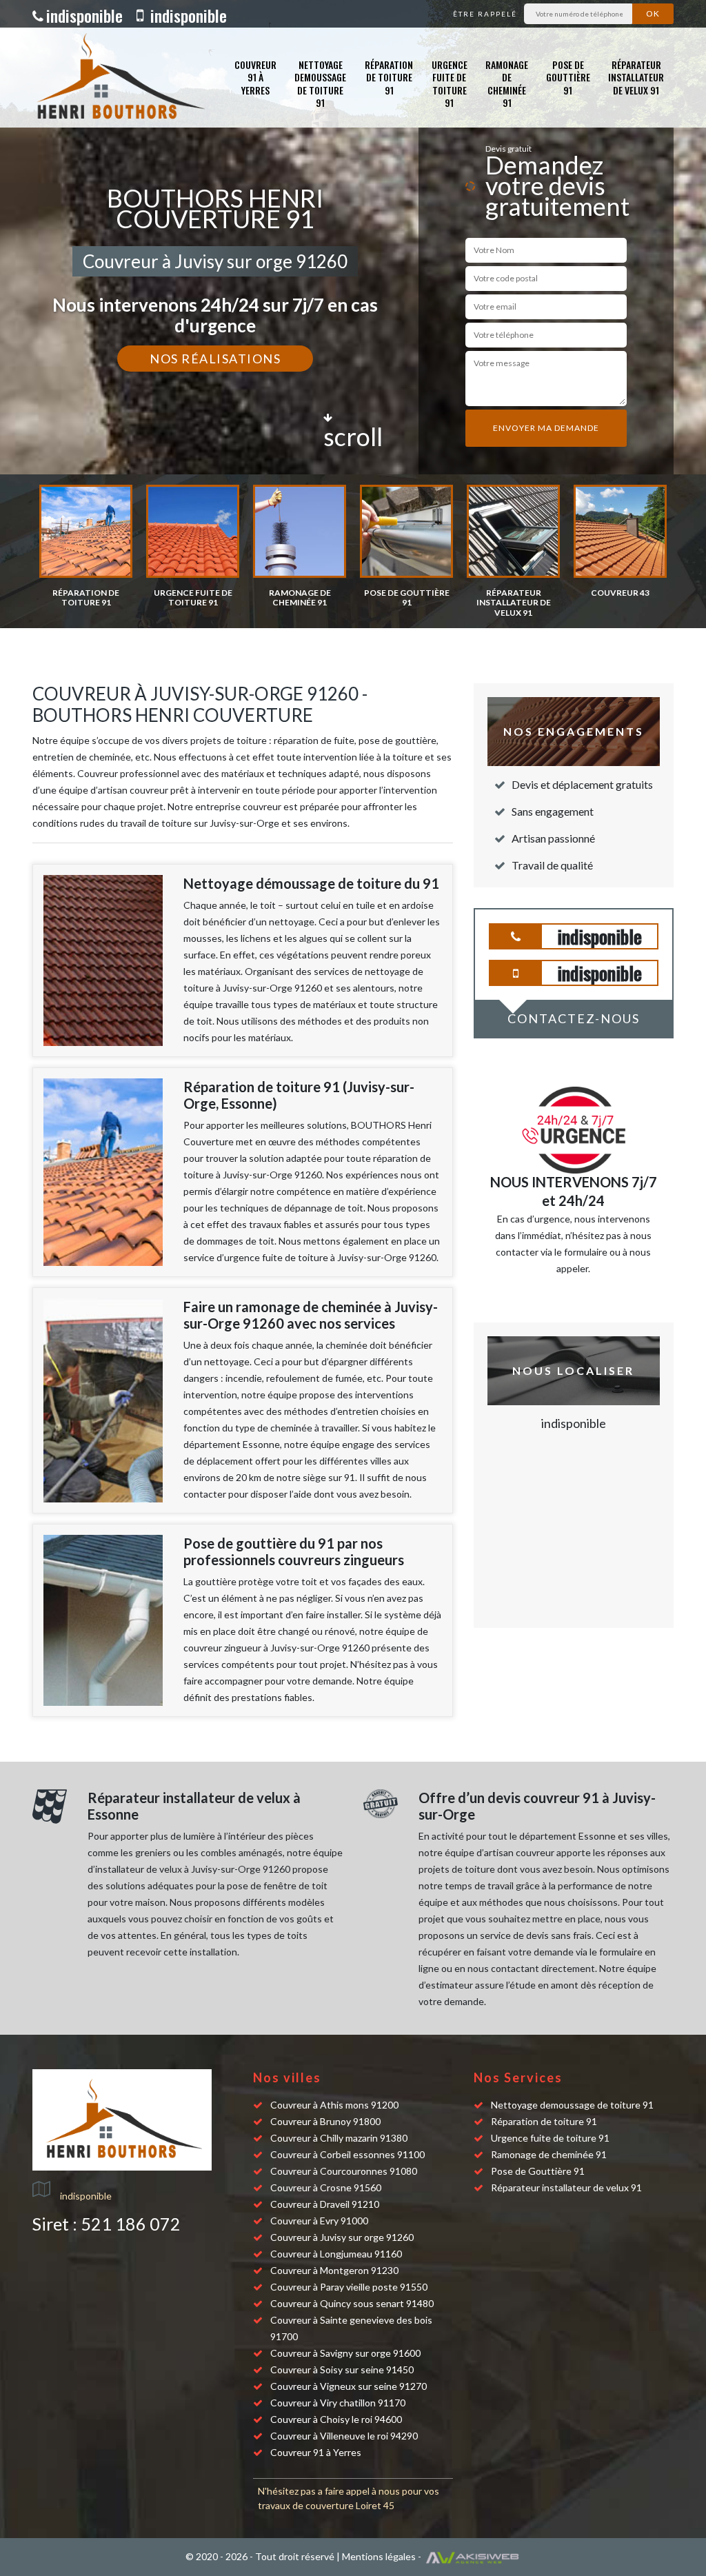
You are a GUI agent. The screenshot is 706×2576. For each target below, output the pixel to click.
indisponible (84, 15)
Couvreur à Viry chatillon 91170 (338, 2403)
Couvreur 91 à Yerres (255, 77)
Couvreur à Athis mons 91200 (334, 2105)
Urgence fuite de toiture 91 (450, 83)
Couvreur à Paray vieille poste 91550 (349, 2287)
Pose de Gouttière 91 (568, 77)
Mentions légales (379, 2556)
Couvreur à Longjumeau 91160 (336, 2254)
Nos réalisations (215, 359)
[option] (86, 546)
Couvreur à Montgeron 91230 (334, 2270)
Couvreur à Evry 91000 (319, 2221)
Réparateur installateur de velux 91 (636, 77)
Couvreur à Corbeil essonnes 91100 (347, 2154)
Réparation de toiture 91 (389, 77)
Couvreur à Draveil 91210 (325, 2204)
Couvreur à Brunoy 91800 (325, 2121)
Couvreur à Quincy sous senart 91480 (352, 2303)
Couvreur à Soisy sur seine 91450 (342, 2369)
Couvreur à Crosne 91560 (326, 2187)
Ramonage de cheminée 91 (507, 83)
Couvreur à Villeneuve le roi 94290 (344, 2436)
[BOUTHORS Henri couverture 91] (119, 78)
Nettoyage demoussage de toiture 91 (320, 83)
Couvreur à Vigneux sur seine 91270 (349, 2386)
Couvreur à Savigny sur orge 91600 (345, 2353)
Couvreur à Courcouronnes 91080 (344, 2171)
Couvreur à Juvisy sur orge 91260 (342, 2237)
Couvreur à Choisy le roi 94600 (336, 2419)
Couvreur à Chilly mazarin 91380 (339, 2138)
